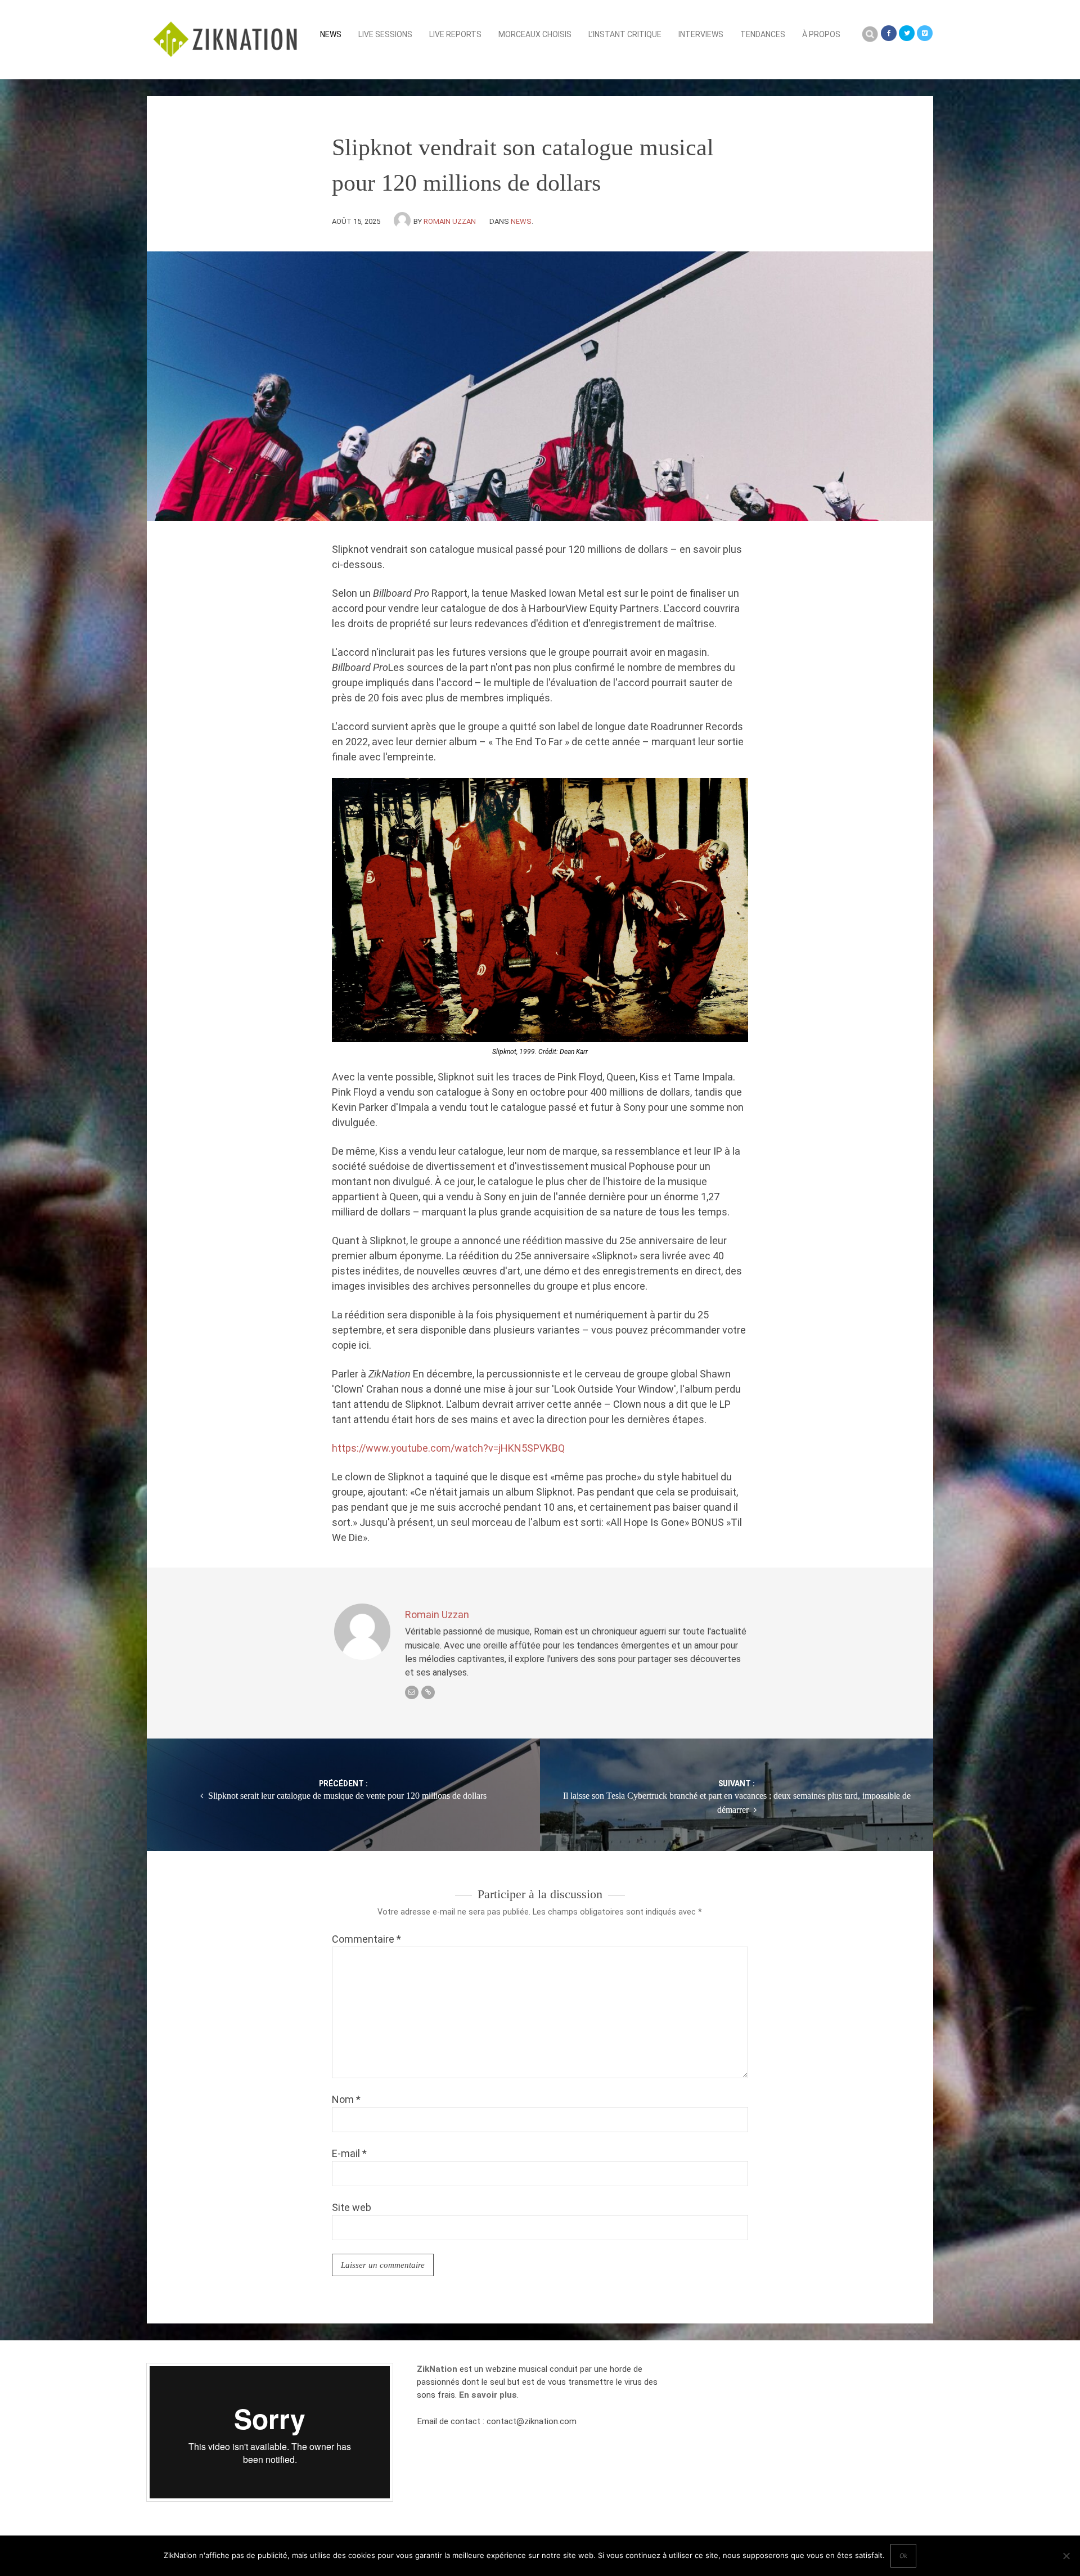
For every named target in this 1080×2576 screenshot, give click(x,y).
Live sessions (385, 34)
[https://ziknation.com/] (428, 1692)
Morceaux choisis (535, 34)
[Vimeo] (925, 33)
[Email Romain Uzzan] (412, 1692)
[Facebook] (889, 33)
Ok (903, 2556)
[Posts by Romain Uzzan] (404, 221)
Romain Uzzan (450, 221)
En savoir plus (488, 2395)
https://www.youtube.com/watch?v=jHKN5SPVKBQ (448, 1448)
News (331, 34)
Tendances (763, 34)
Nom (346, 2099)
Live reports (455, 34)
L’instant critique (625, 34)
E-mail (349, 2153)
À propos (821, 34)
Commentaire (366, 1939)
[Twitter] (907, 33)
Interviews (701, 34)
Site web (352, 2207)
